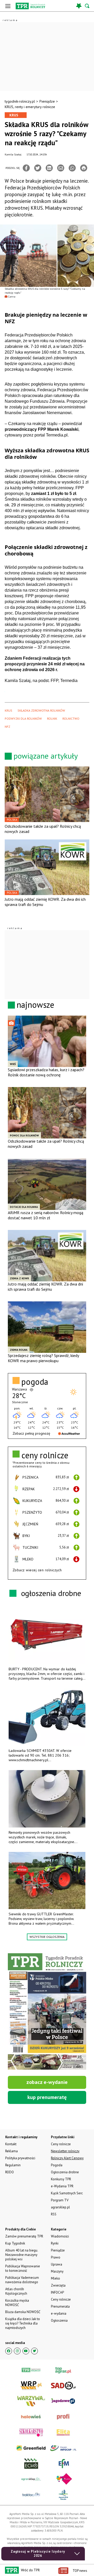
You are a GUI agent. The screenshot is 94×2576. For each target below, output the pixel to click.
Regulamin (13, 2165)
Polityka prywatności (20, 2158)
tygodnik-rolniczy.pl (20, 101)
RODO (10, 2172)
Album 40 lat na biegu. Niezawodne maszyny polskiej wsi (22, 2255)
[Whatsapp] (72, 168)
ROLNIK (52, 719)
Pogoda (57, 2165)
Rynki (55, 2243)
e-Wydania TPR (62, 2186)
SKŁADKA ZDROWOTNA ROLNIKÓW (41, 710)
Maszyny (57, 2271)
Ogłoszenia (59, 2320)
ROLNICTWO (71, 719)
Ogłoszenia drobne (65, 2172)
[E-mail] (61, 168)
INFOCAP (57, 2292)
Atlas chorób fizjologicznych (16, 2291)
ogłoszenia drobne (51, 1593)
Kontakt (11, 2144)
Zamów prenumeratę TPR (24, 2236)
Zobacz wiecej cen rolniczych (37, 1570)
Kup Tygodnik (15, 2243)
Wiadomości (60, 2236)
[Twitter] (38, 168)
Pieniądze (47, 101)
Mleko (55, 2278)
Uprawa (57, 2264)
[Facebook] (26, 168)
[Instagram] (17, 2351)
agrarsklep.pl (60, 2207)
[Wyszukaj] (87, 6)
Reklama (11, 2151)
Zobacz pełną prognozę (31, 1433)
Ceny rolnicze (61, 2299)
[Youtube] (26, 2351)
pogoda (35, 1382)
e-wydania (59, 2313)
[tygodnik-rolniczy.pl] (30, 6)
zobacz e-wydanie (47, 2082)
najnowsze (36, 1005)
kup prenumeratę (47, 2097)
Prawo (56, 2257)
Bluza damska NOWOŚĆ (23, 2312)
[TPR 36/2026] (47, 2011)
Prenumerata (60, 2306)
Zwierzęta (58, 2285)
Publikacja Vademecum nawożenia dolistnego (22, 2280)
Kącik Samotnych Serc (67, 2193)
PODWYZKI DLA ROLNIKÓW (23, 719)
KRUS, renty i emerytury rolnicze (30, 107)
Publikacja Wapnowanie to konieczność (23, 2268)
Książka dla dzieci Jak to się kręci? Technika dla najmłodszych (23, 2323)
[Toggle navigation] (8, 6)
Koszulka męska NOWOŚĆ (17, 2303)
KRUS (8, 710)
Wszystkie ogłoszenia (47, 1937)
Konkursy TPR (61, 2179)
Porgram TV (60, 2200)
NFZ (7, 727)
